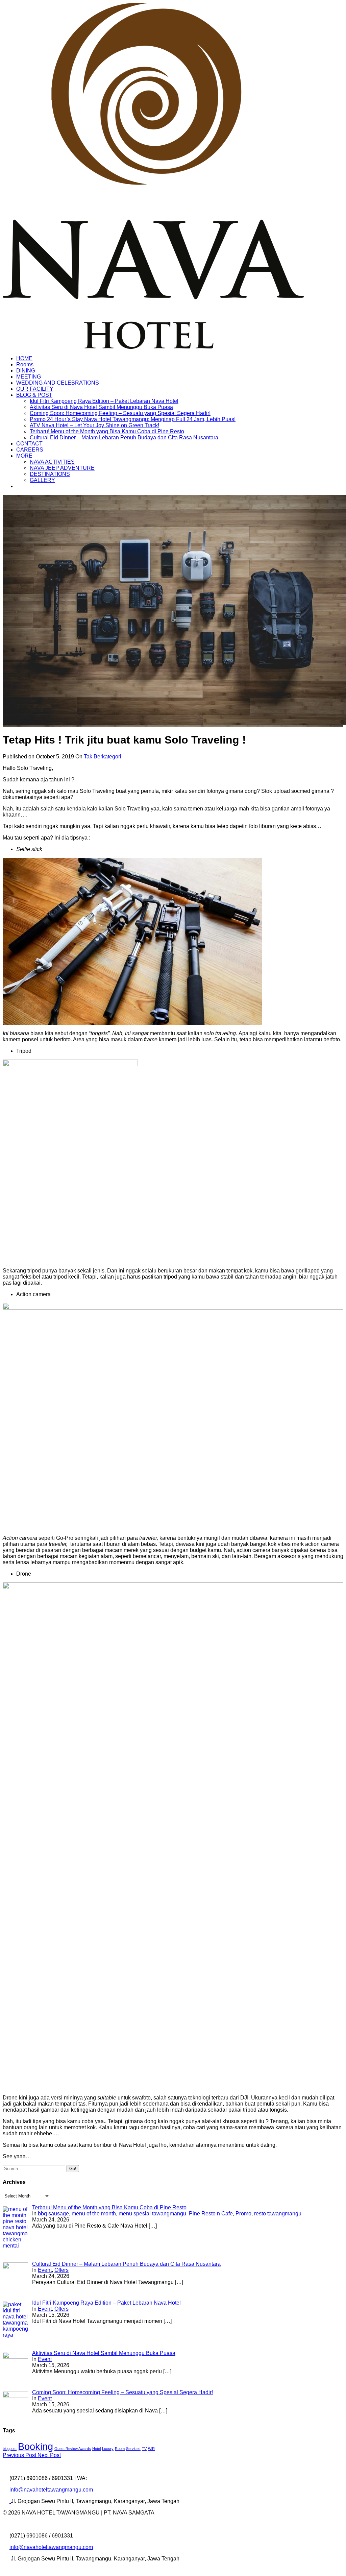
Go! (73, 2169)
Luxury (108, 2449)
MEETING (29, 377)
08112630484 (105, 2478)
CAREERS (30, 450)
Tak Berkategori (103, 757)
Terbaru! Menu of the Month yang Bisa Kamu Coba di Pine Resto (107, 431)
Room (120, 2449)
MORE (24, 456)
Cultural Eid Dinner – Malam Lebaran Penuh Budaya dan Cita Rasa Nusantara (124, 438)
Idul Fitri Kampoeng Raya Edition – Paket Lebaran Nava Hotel (104, 401)
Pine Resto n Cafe (211, 2214)
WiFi (152, 2449)
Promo (243, 2214)
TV (144, 2449)
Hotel (96, 2449)
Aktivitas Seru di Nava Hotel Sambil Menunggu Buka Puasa (101, 407)
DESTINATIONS (50, 474)
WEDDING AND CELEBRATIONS (58, 383)
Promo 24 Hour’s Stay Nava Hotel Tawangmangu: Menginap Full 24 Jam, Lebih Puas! (133, 419)
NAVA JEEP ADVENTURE (62, 468)
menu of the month (94, 2214)
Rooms (25, 364)
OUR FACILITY (35, 389)
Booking (35, 2446)
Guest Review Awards (73, 2449)
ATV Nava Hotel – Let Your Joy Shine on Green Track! (94, 425)
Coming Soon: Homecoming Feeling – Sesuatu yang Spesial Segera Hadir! (120, 413)
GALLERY (42, 480)
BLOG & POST (34, 395)
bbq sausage (53, 2214)
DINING (26, 371)
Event (45, 2270)
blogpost (10, 2449)
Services (133, 2449)
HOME (24, 358)
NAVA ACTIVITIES (52, 462)
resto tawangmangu (278, 2214)
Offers (61, 2270)
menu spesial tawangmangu (152, 2214)
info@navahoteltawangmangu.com (51, 2490)
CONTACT (29, 444)
